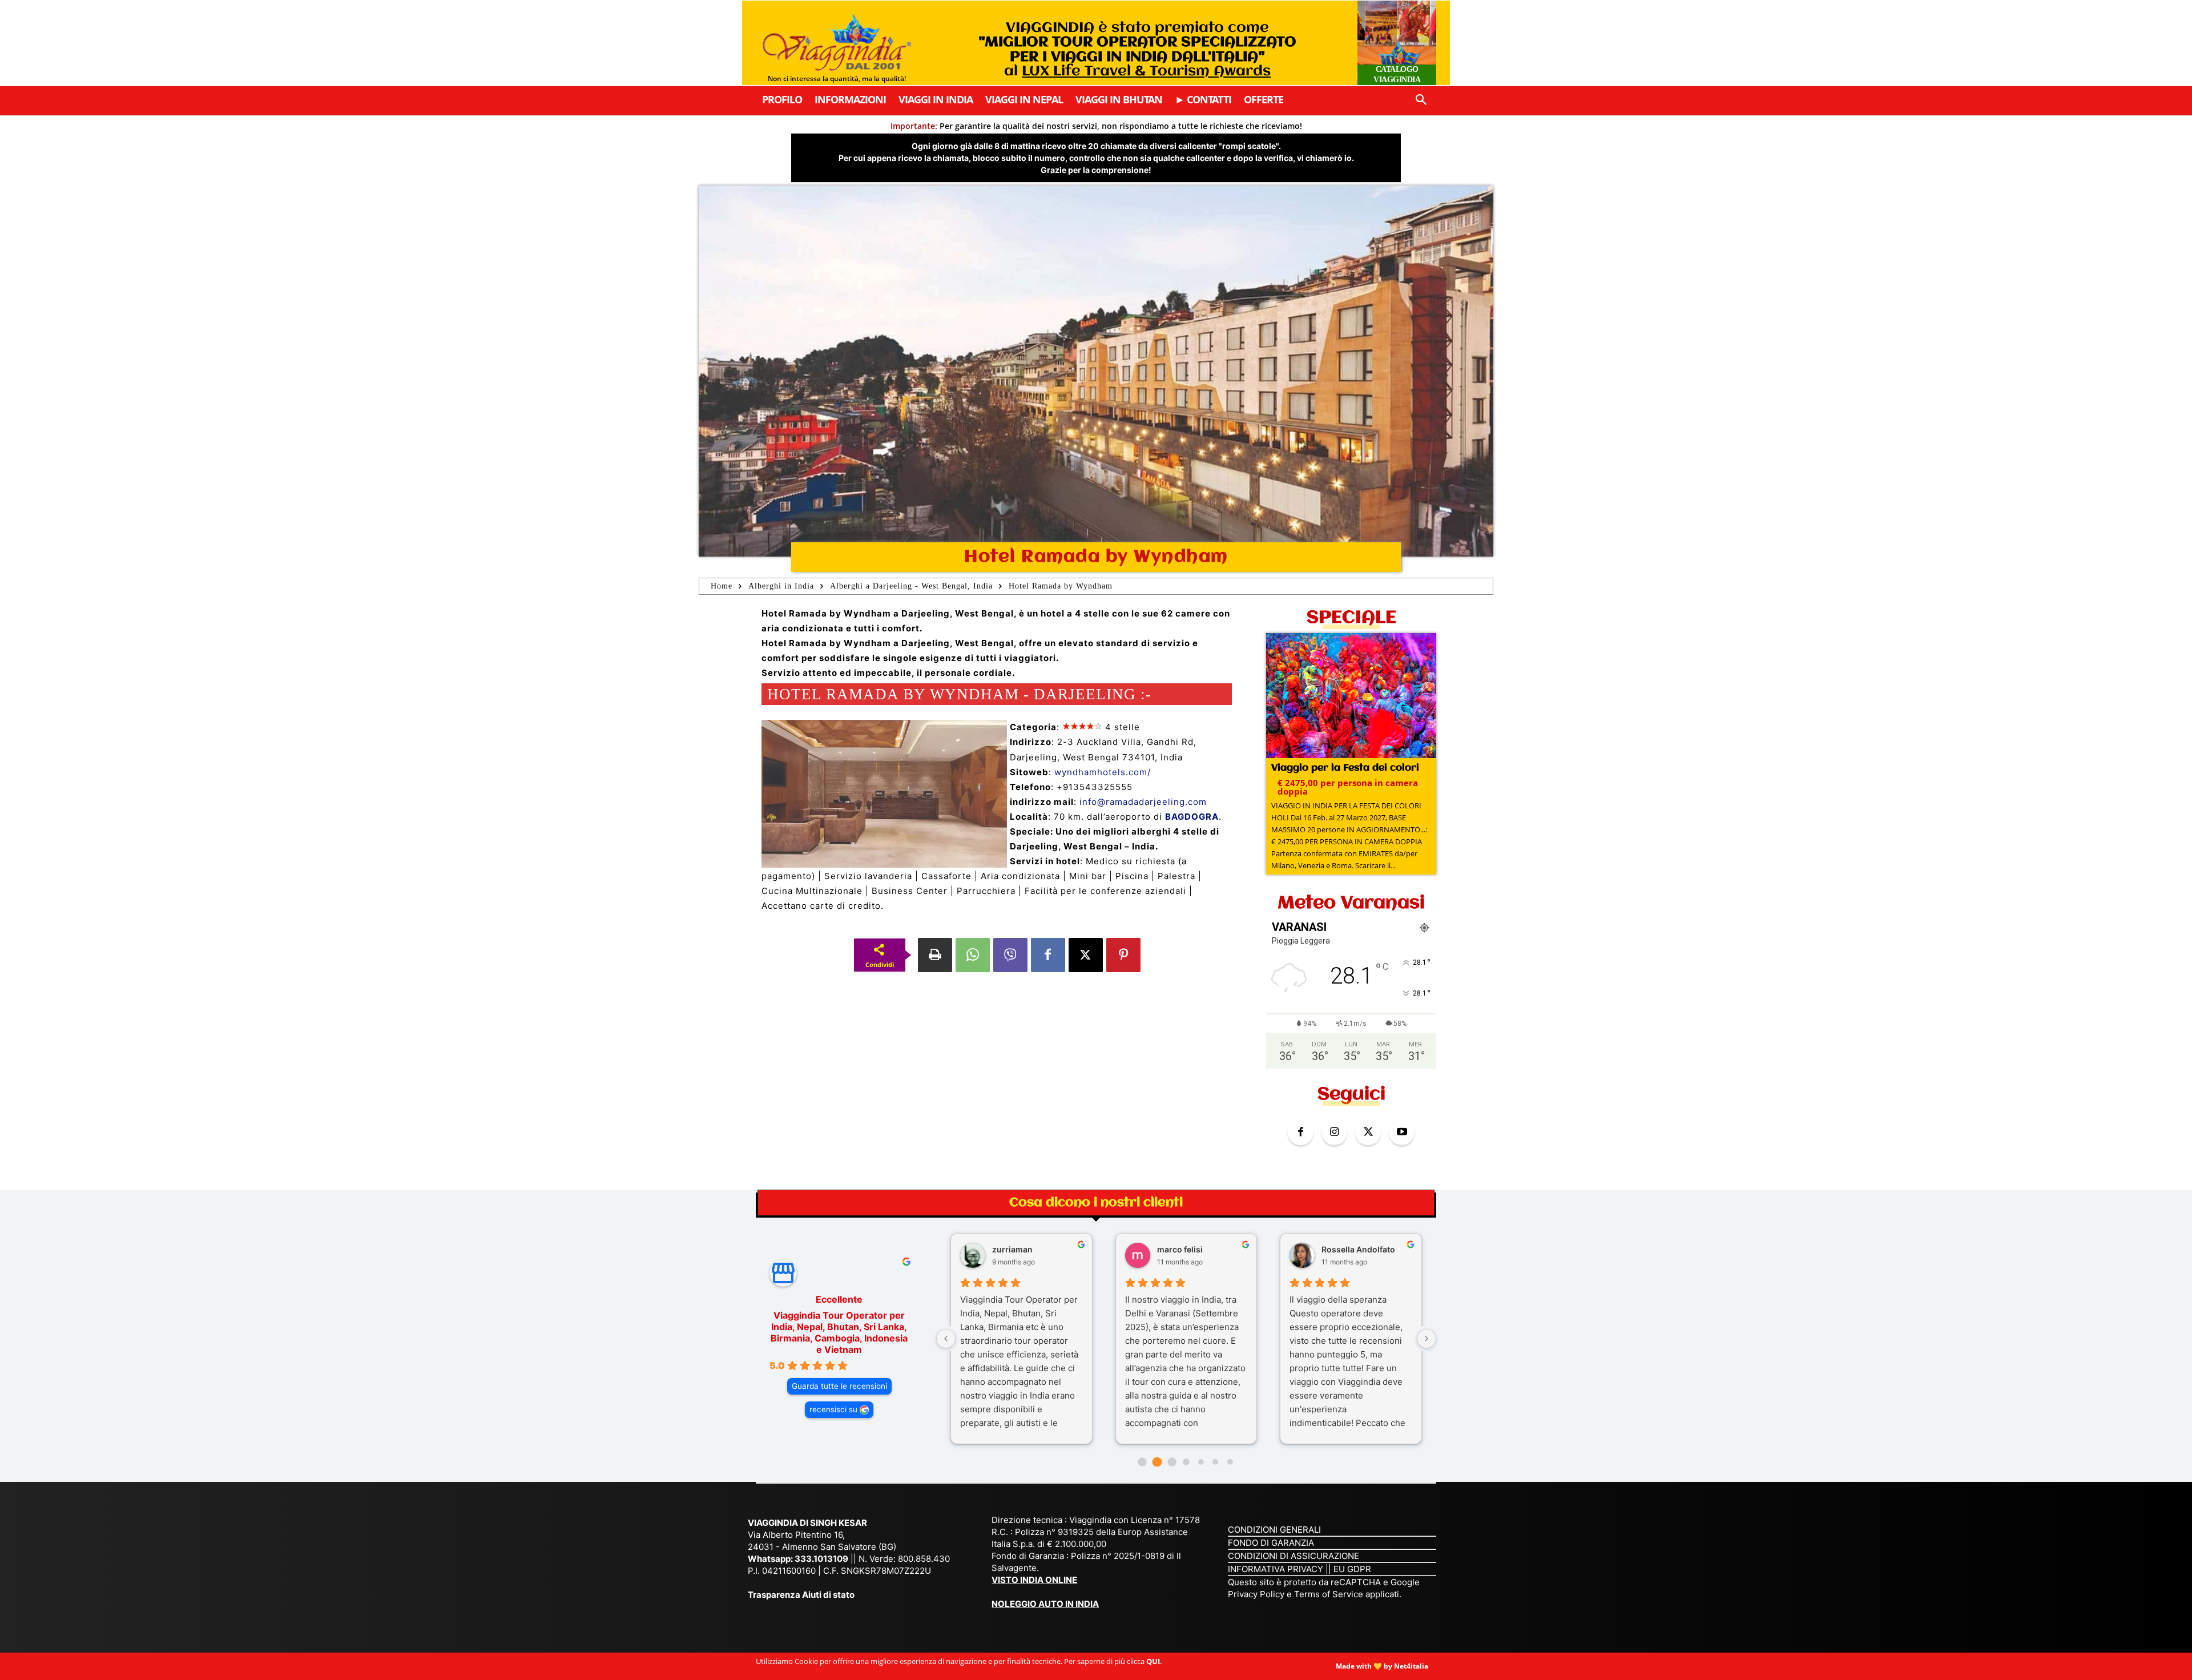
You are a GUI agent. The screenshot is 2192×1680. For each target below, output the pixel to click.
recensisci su (833, 1409)
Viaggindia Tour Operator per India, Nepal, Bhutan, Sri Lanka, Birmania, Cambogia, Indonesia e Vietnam (839, 1332)
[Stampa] (935, 955)
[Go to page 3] (1186, 1462)
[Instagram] (1334, 1132)
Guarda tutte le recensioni (839, 1386)
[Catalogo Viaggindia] (1397, 43)
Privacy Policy (1257, 1594)
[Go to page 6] (1230, 1462)
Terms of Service (1329, 1594)
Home (722, 586)
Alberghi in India (781, 586)
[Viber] (1010, 955)
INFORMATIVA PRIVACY (1276, 1569)
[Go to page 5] (1215, 1462)
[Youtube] (1402, 1132)
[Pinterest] (1123, 955)
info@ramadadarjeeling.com (1143, 802)
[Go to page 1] (1157, 1462)
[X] (1086, 955)
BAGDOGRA (1192, 817)
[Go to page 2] (1172, 1462)
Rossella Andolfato (1358, 1249)
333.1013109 (821, 1559)
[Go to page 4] (1201, 1462)
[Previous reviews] (946, 1339)
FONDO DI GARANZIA (1271, 1543)
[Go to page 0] (1143, 1462)
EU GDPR (1352, 1569)
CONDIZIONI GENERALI (1274, 1530)
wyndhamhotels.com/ (1103, 772)
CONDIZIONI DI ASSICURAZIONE (1294, 1556)
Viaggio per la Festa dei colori (1345, 768)
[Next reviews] (1427, 1339)
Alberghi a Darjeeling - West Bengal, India (911, 586)
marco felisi (1180, 1249)
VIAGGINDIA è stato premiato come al (1137, 50)
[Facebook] (1048, 955)
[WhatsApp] (973, 955)
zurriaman (1012, 1249)
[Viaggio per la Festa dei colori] (1351, 697)
